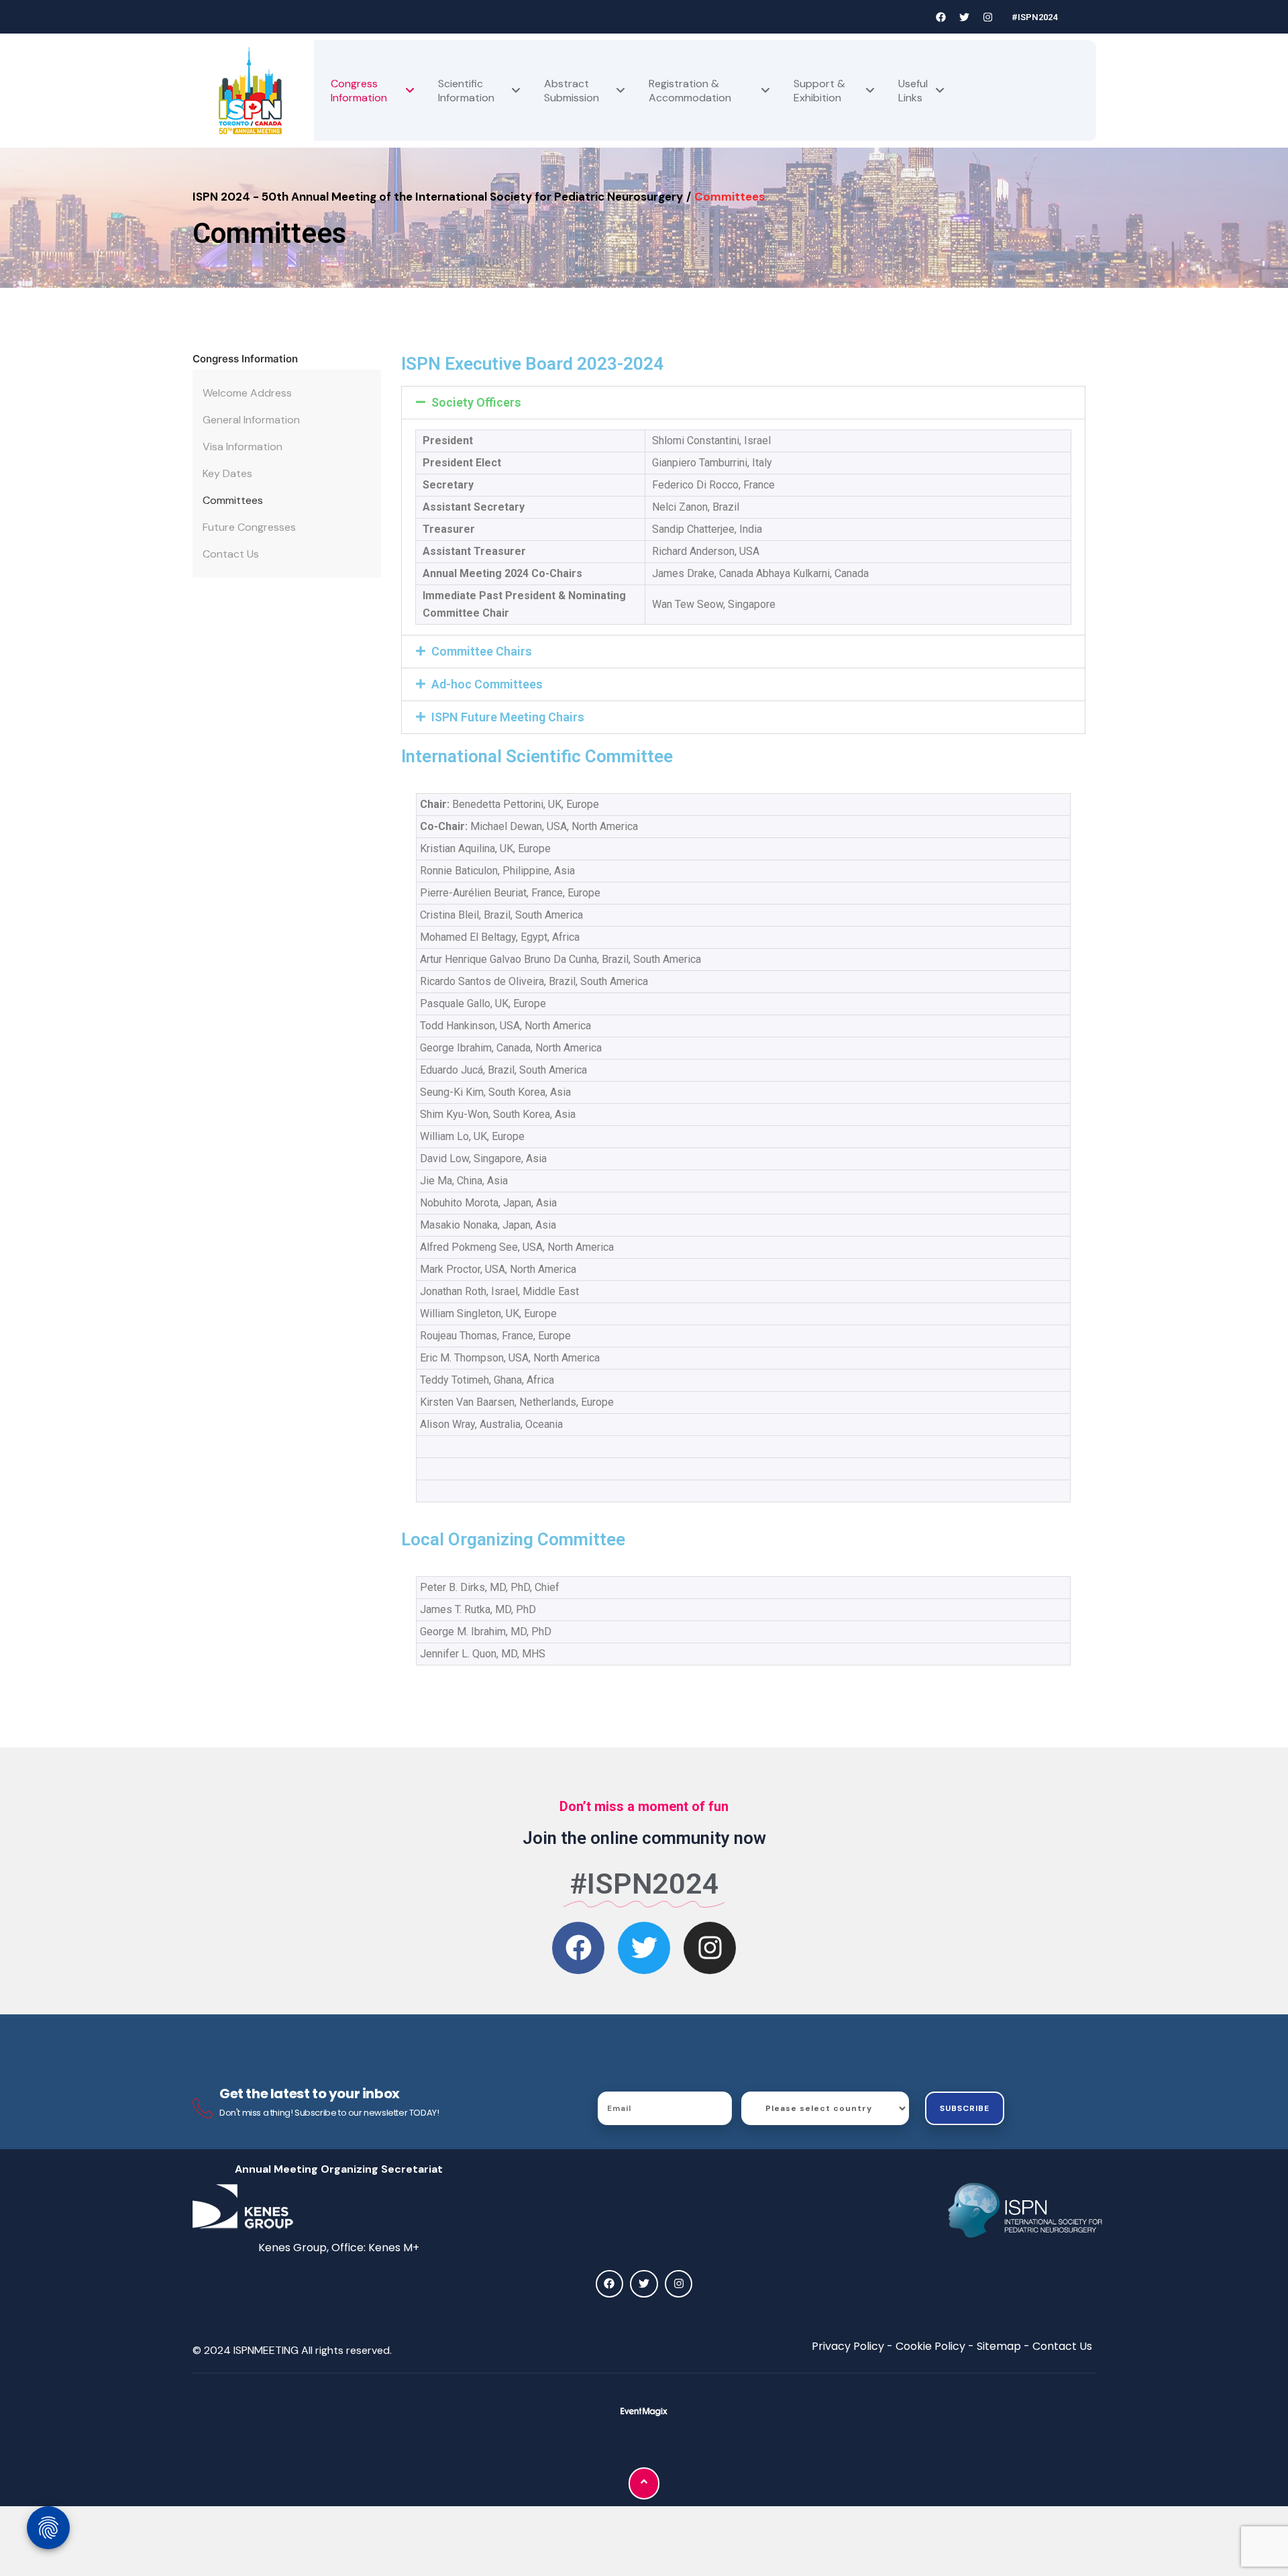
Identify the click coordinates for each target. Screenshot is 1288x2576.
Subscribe (965, 2108)
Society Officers (476, 402)
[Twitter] (965, 17)
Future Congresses (249, 527)
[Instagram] (988, 17)
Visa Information (243, 447)
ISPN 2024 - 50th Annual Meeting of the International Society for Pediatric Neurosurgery (438, 197)
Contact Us (231, 554)
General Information (251, 420)
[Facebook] (941, 17)
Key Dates (227, 473)
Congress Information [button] (245, 359)
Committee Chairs (482, 651)
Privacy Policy (848, 2346)
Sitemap (999, 2346)
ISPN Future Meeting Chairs (508, 717)
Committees (233, 500)
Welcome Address (247, 393)
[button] (744, 403)
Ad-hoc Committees (487, 684)
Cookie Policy (930, 2346)
